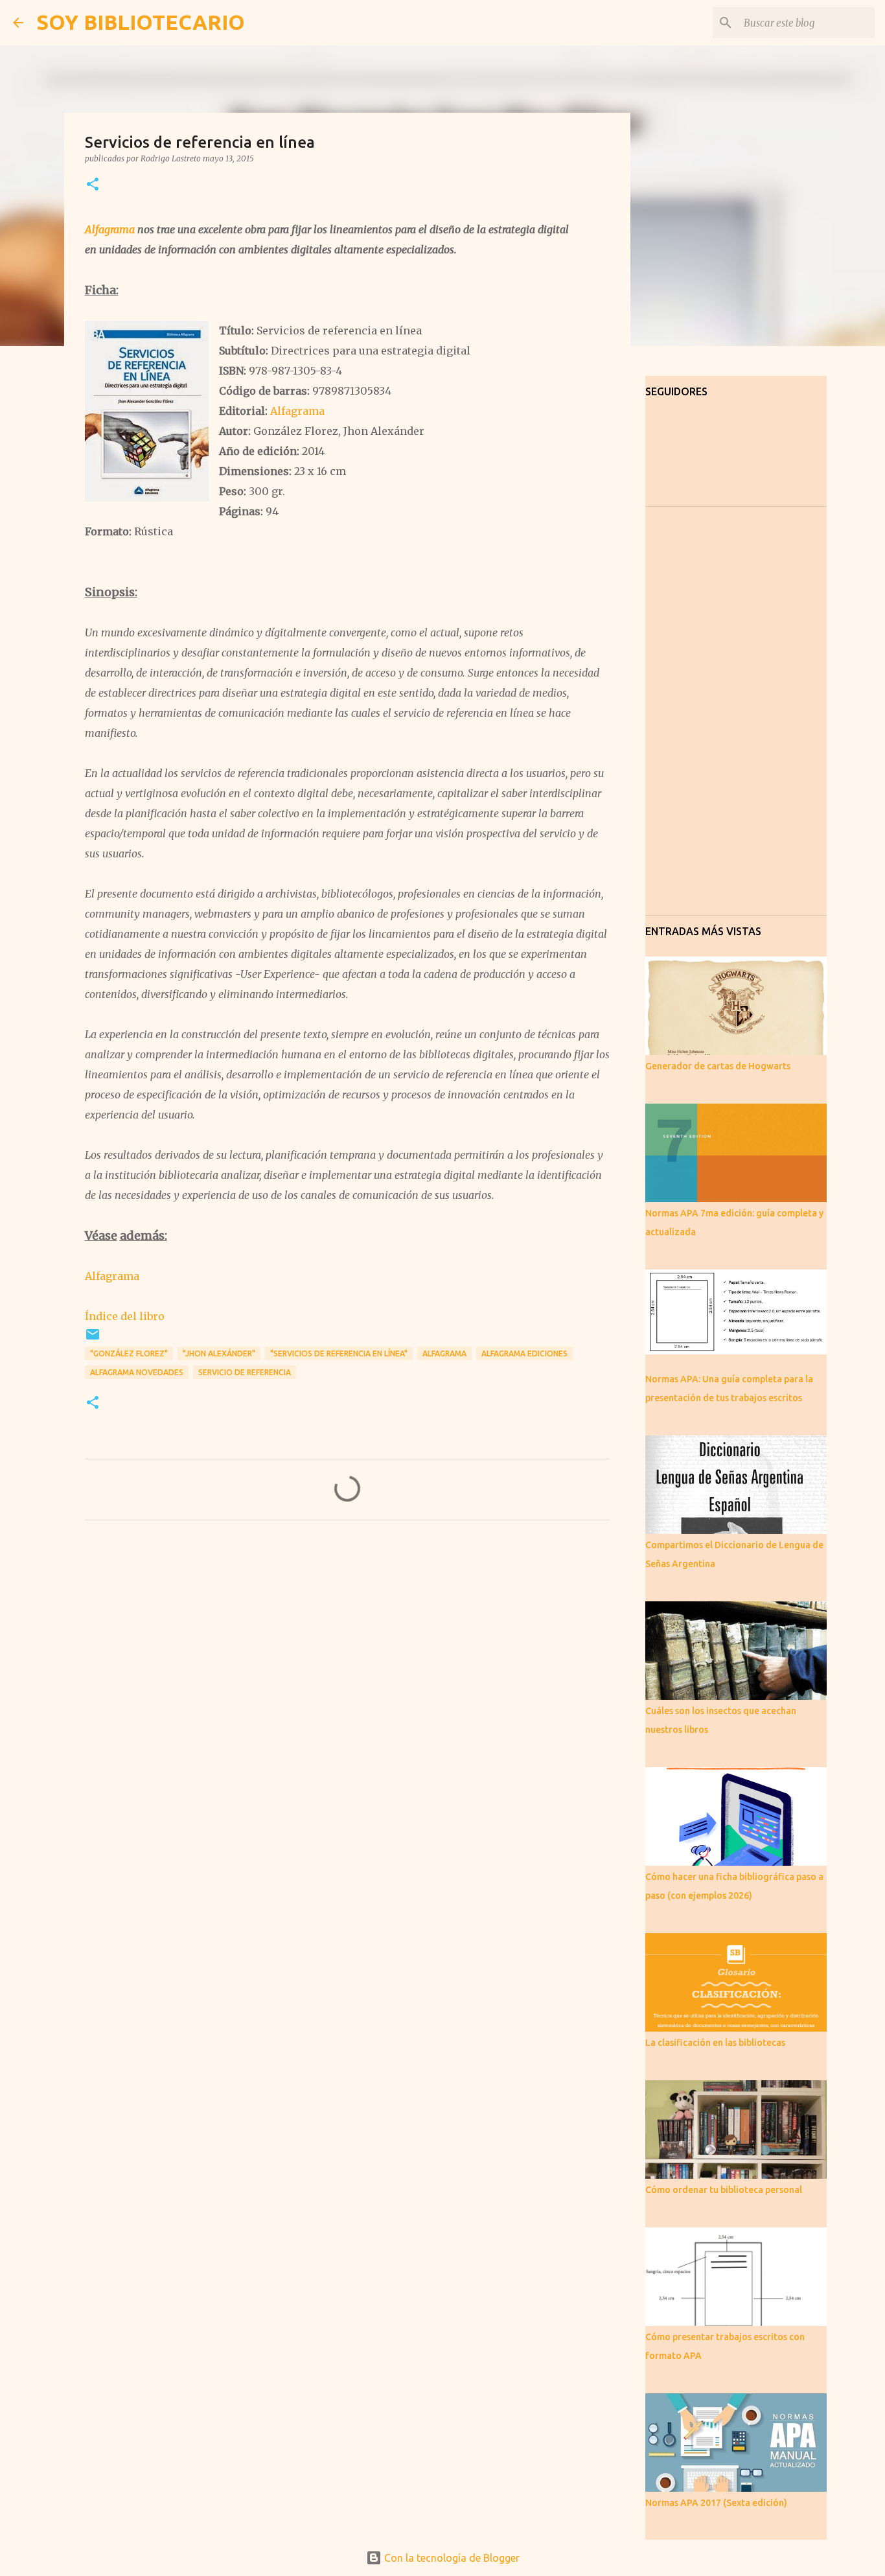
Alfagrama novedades (137, 1372)
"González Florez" (129, 1353)
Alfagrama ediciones (524, 1353)
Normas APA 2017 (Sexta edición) (716, 2503)
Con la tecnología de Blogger (451, 2558)
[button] (93, 185)
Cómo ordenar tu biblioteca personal (724, 2190)
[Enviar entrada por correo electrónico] (93, 1339)
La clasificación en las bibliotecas (715, 2043)
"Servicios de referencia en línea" (339, 1353)
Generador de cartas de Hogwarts (718, 1066)
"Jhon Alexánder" (219, 1353)
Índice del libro (125, 1316)
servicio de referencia (245, 1372)
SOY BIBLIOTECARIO (141, 22)
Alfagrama (110, 229)
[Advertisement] (347, 1651)
